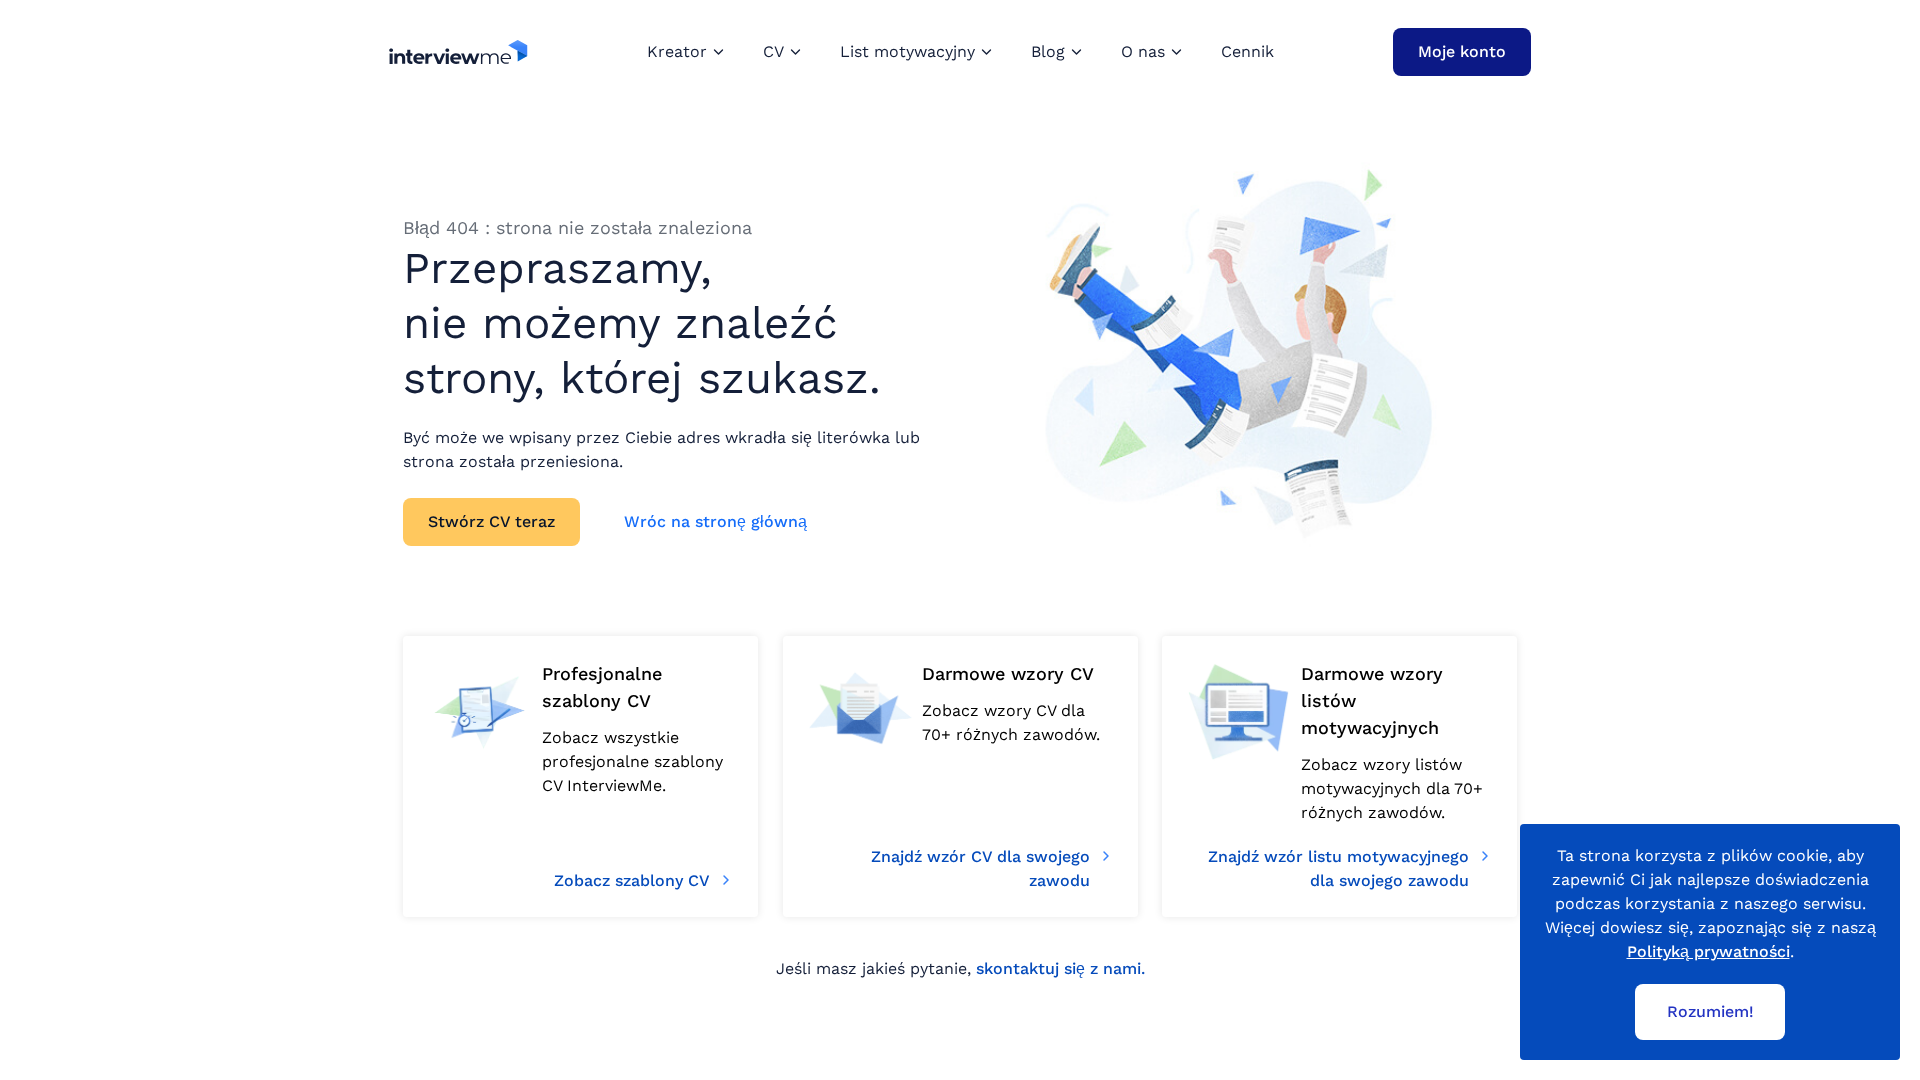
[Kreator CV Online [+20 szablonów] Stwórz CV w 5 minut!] (458, 52)
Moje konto (1462, 51)
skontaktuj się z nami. (1060, 968)
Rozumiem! (1710, 1011)
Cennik (1247, 51)
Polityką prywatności (1708, 951)
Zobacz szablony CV (632, 880)
